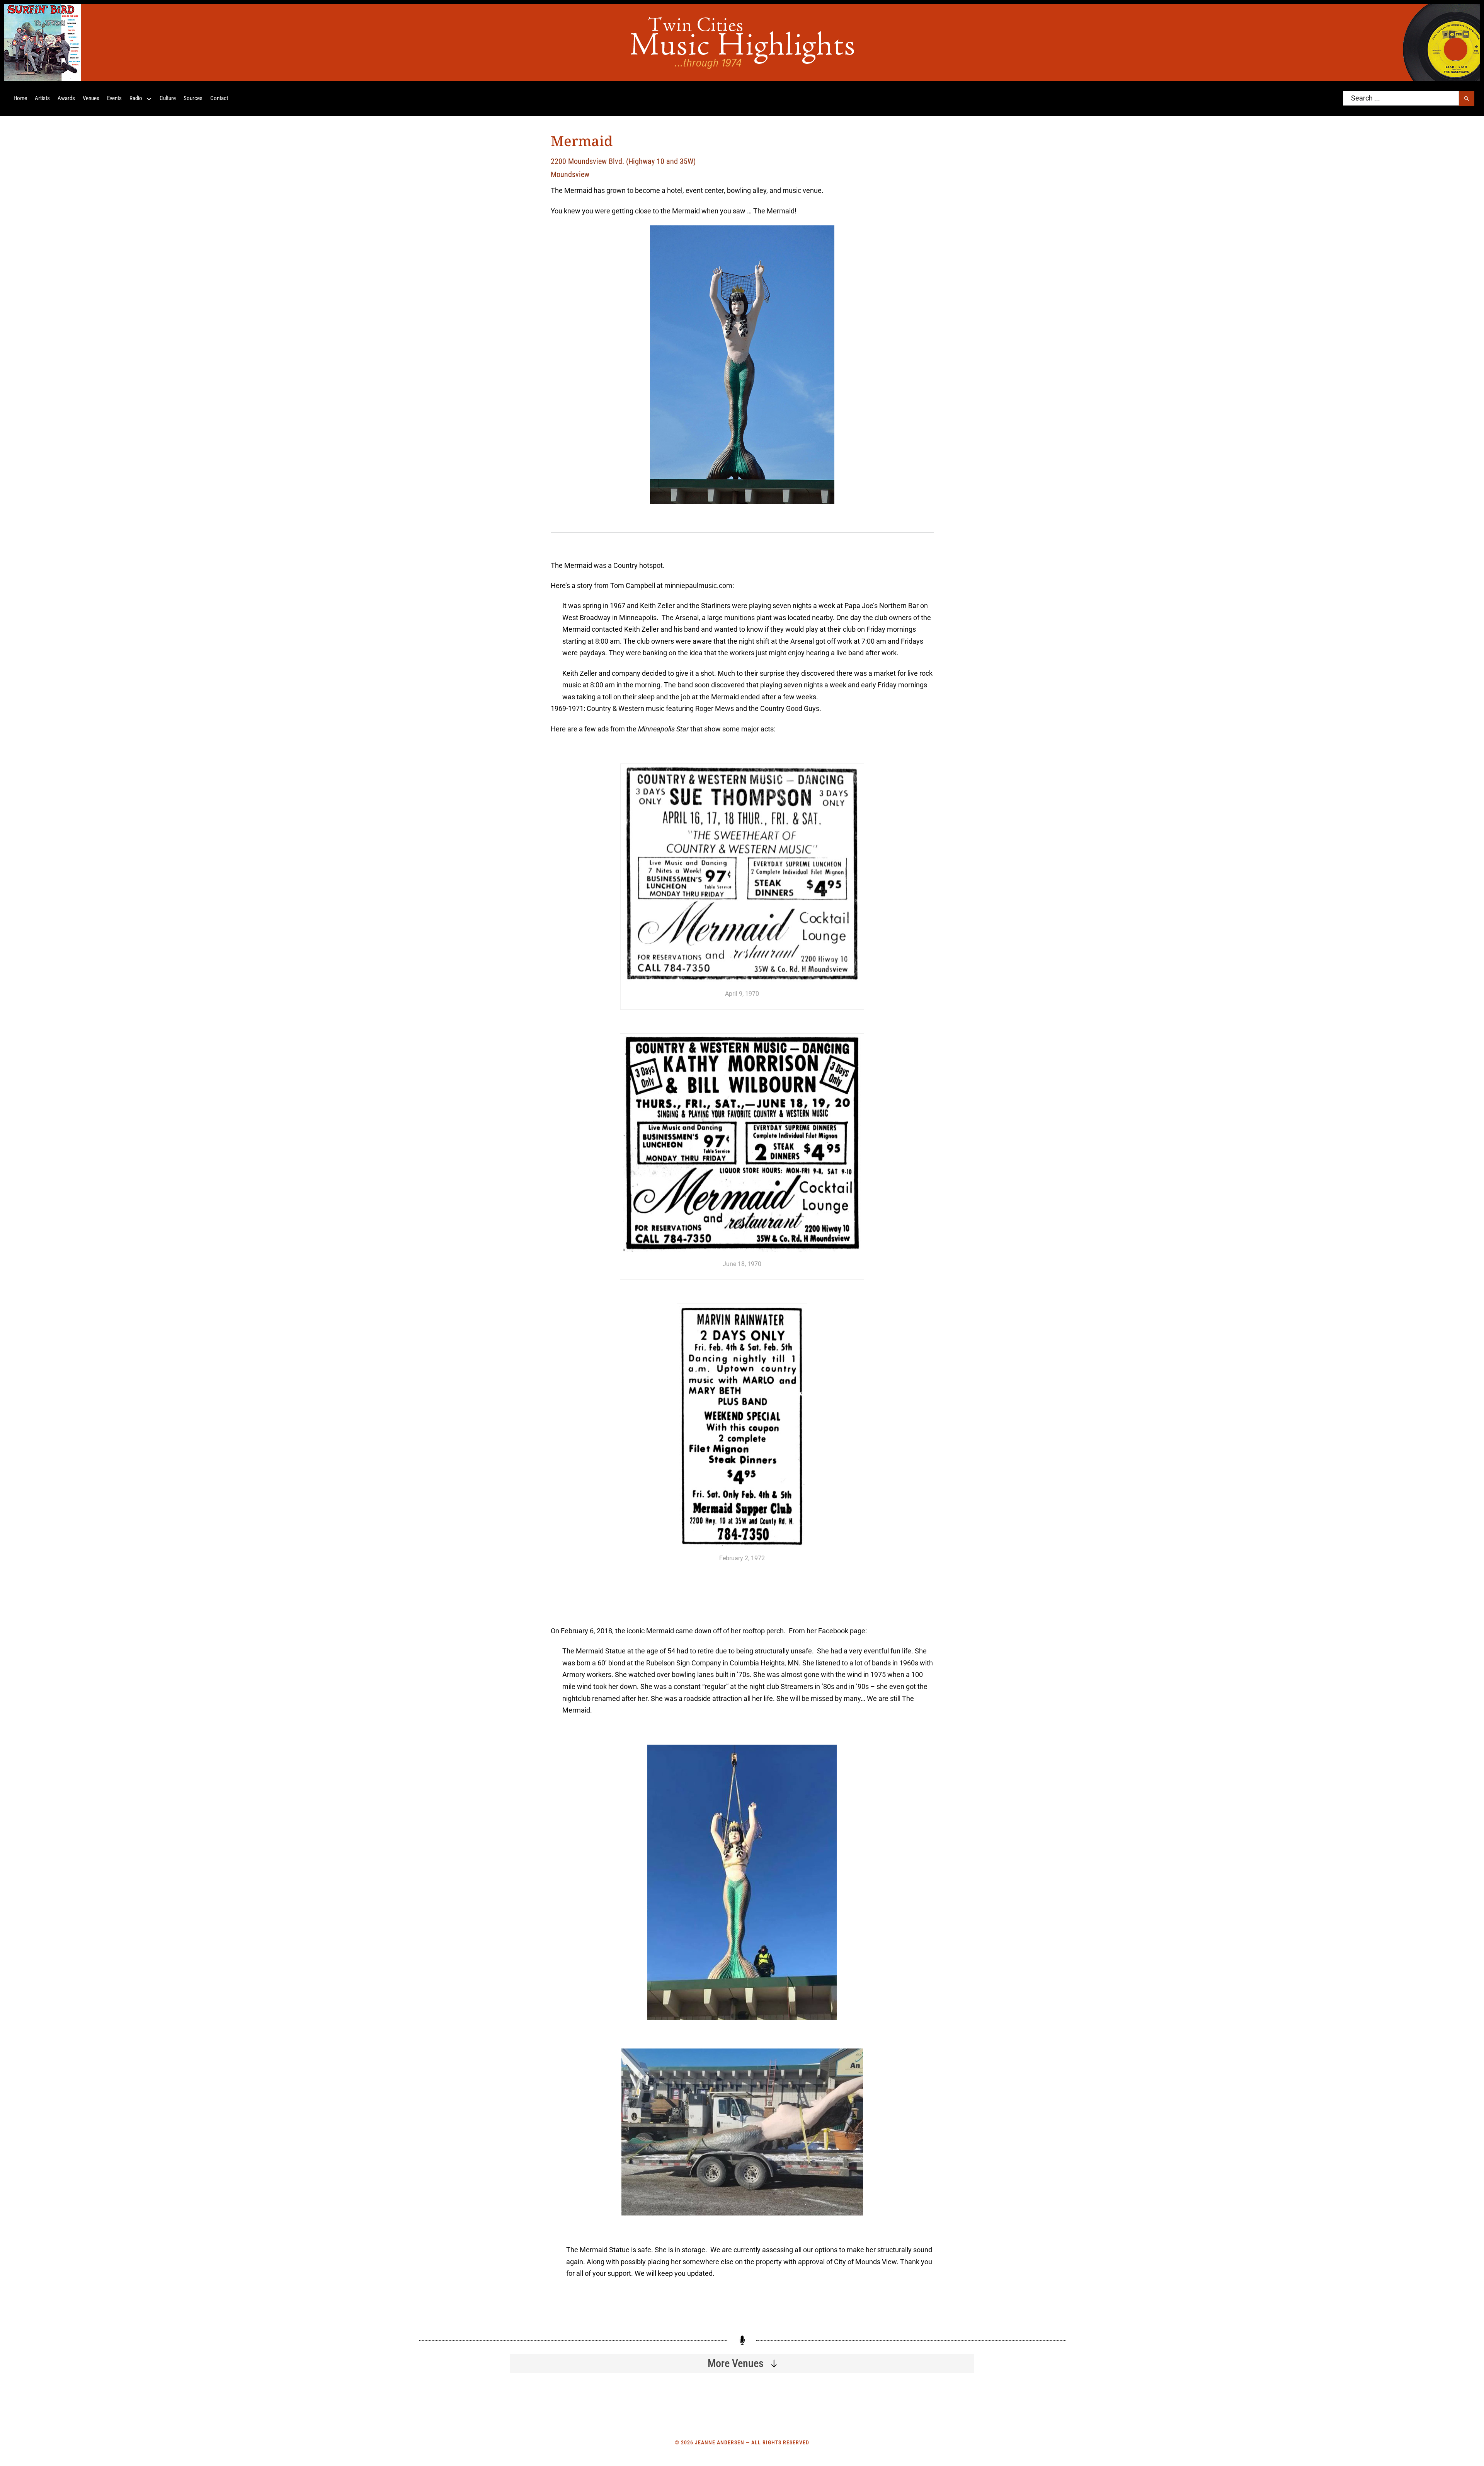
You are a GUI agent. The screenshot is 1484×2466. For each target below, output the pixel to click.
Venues (91, 98)
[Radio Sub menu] (149, 99)
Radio (136, 98)
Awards (66, 98)
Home (20, 98)
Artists (42, 98)
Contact (219, 98)
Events (114, 98)
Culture (168, 98)
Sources (193, 98)
